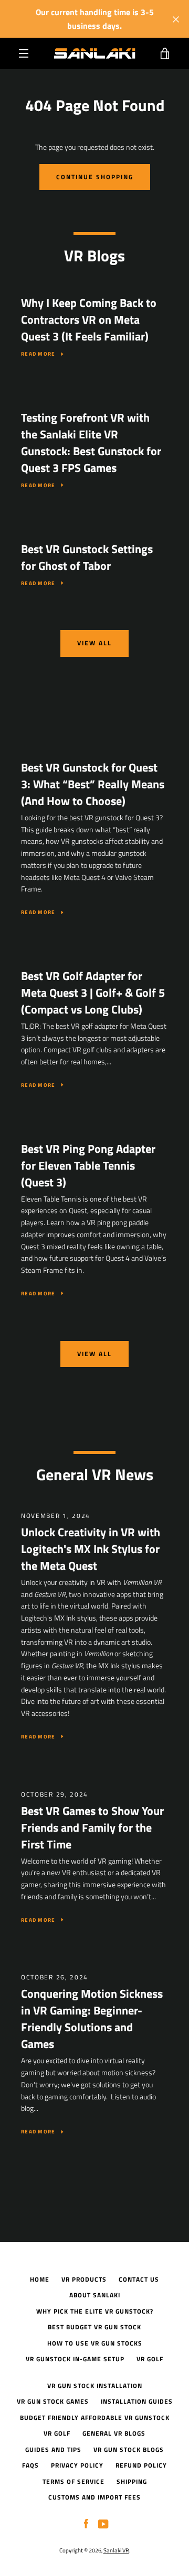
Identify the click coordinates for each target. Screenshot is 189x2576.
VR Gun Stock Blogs (129, 2450)
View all (94, 643)
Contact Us (139, 2279)
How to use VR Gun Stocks (95, 2343)
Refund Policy (141, 2465)
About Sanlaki (95, 2295)
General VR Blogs (114, 2433)
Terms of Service (73, 2481)
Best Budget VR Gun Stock (94, 2327)
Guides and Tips (53, 2450)
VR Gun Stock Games (53, 2401)
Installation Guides (137, 2401)
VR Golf (150, 2359)
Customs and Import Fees (94, 2497)
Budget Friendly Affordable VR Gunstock (95, 2418)
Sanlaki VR (116, 2550)
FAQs (30, 2465)
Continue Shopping (95, 177)
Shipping (132, 2481)
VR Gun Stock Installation (95, 2386)
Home (40, 2279)
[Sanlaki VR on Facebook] (86, 2523)
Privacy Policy (77, 2465)
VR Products (84, 2279)
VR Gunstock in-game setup (75, 2359)
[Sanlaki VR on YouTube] (103, 2523)
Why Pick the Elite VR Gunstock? (95, 2311)
